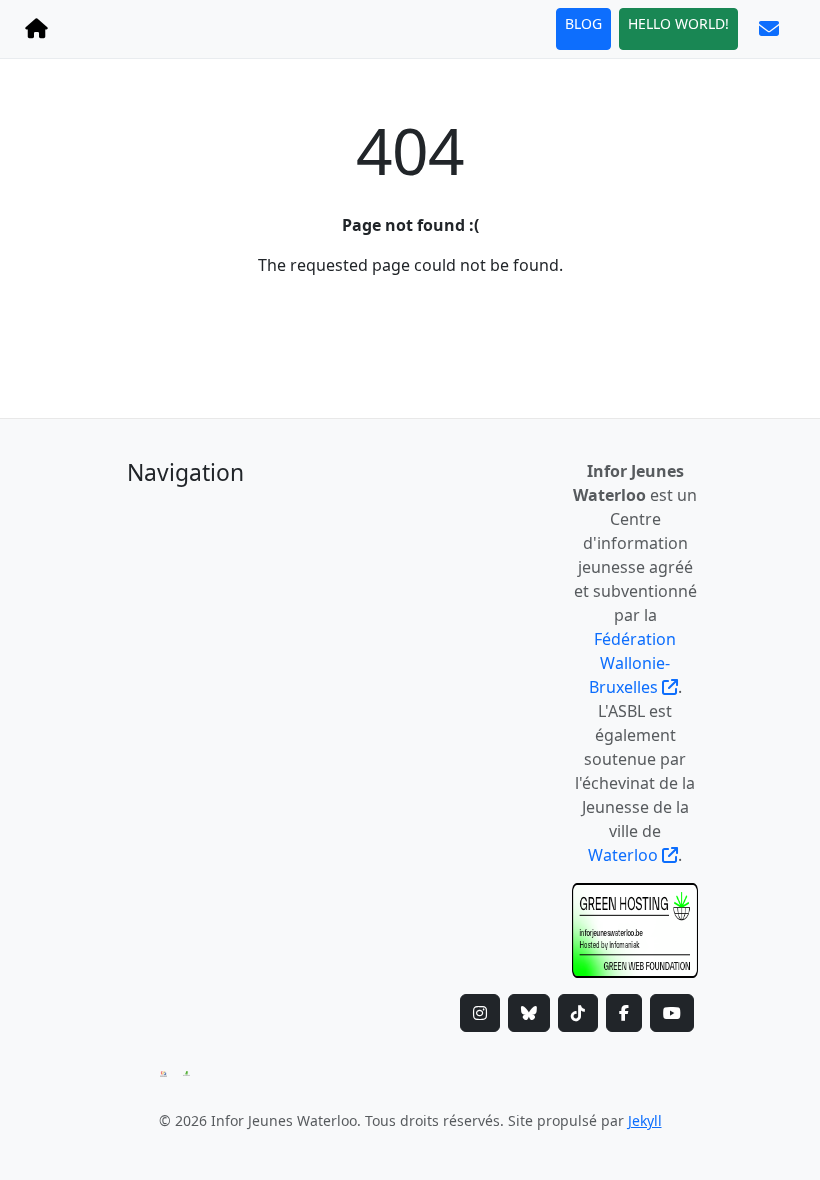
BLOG (583, 23)
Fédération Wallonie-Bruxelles (633, 663)
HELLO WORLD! (678, 23)
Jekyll (645, 1120)
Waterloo (625, 855)
